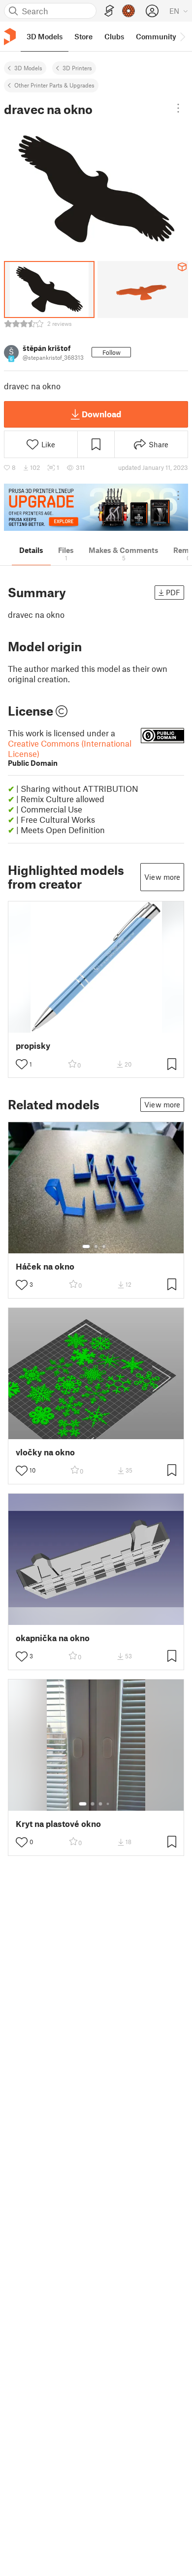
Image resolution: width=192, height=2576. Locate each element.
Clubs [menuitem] (114, 36)
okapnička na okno (53, 1638)
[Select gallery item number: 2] (96, 1246)
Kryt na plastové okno (58, 1824)
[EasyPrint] (109, 11)
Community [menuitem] (156, 36)
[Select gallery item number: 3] (104, 1246)
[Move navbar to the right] (182, 36)
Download (101, 414)
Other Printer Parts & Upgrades (54, 85)
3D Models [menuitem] (45, 36)
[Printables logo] (10, 37)
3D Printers (77, 68)
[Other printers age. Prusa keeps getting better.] (96, 507)
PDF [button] (173, 592)
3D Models (28, 68)
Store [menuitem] (83, 36)
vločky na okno (45, 1452)
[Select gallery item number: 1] (86, 1246)
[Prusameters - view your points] (128, 11)
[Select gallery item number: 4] (108, 1804)
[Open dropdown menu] (178, 108)
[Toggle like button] (22, 1064)
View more (162, 877)
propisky (33, 1046)
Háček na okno (45, 1266)
